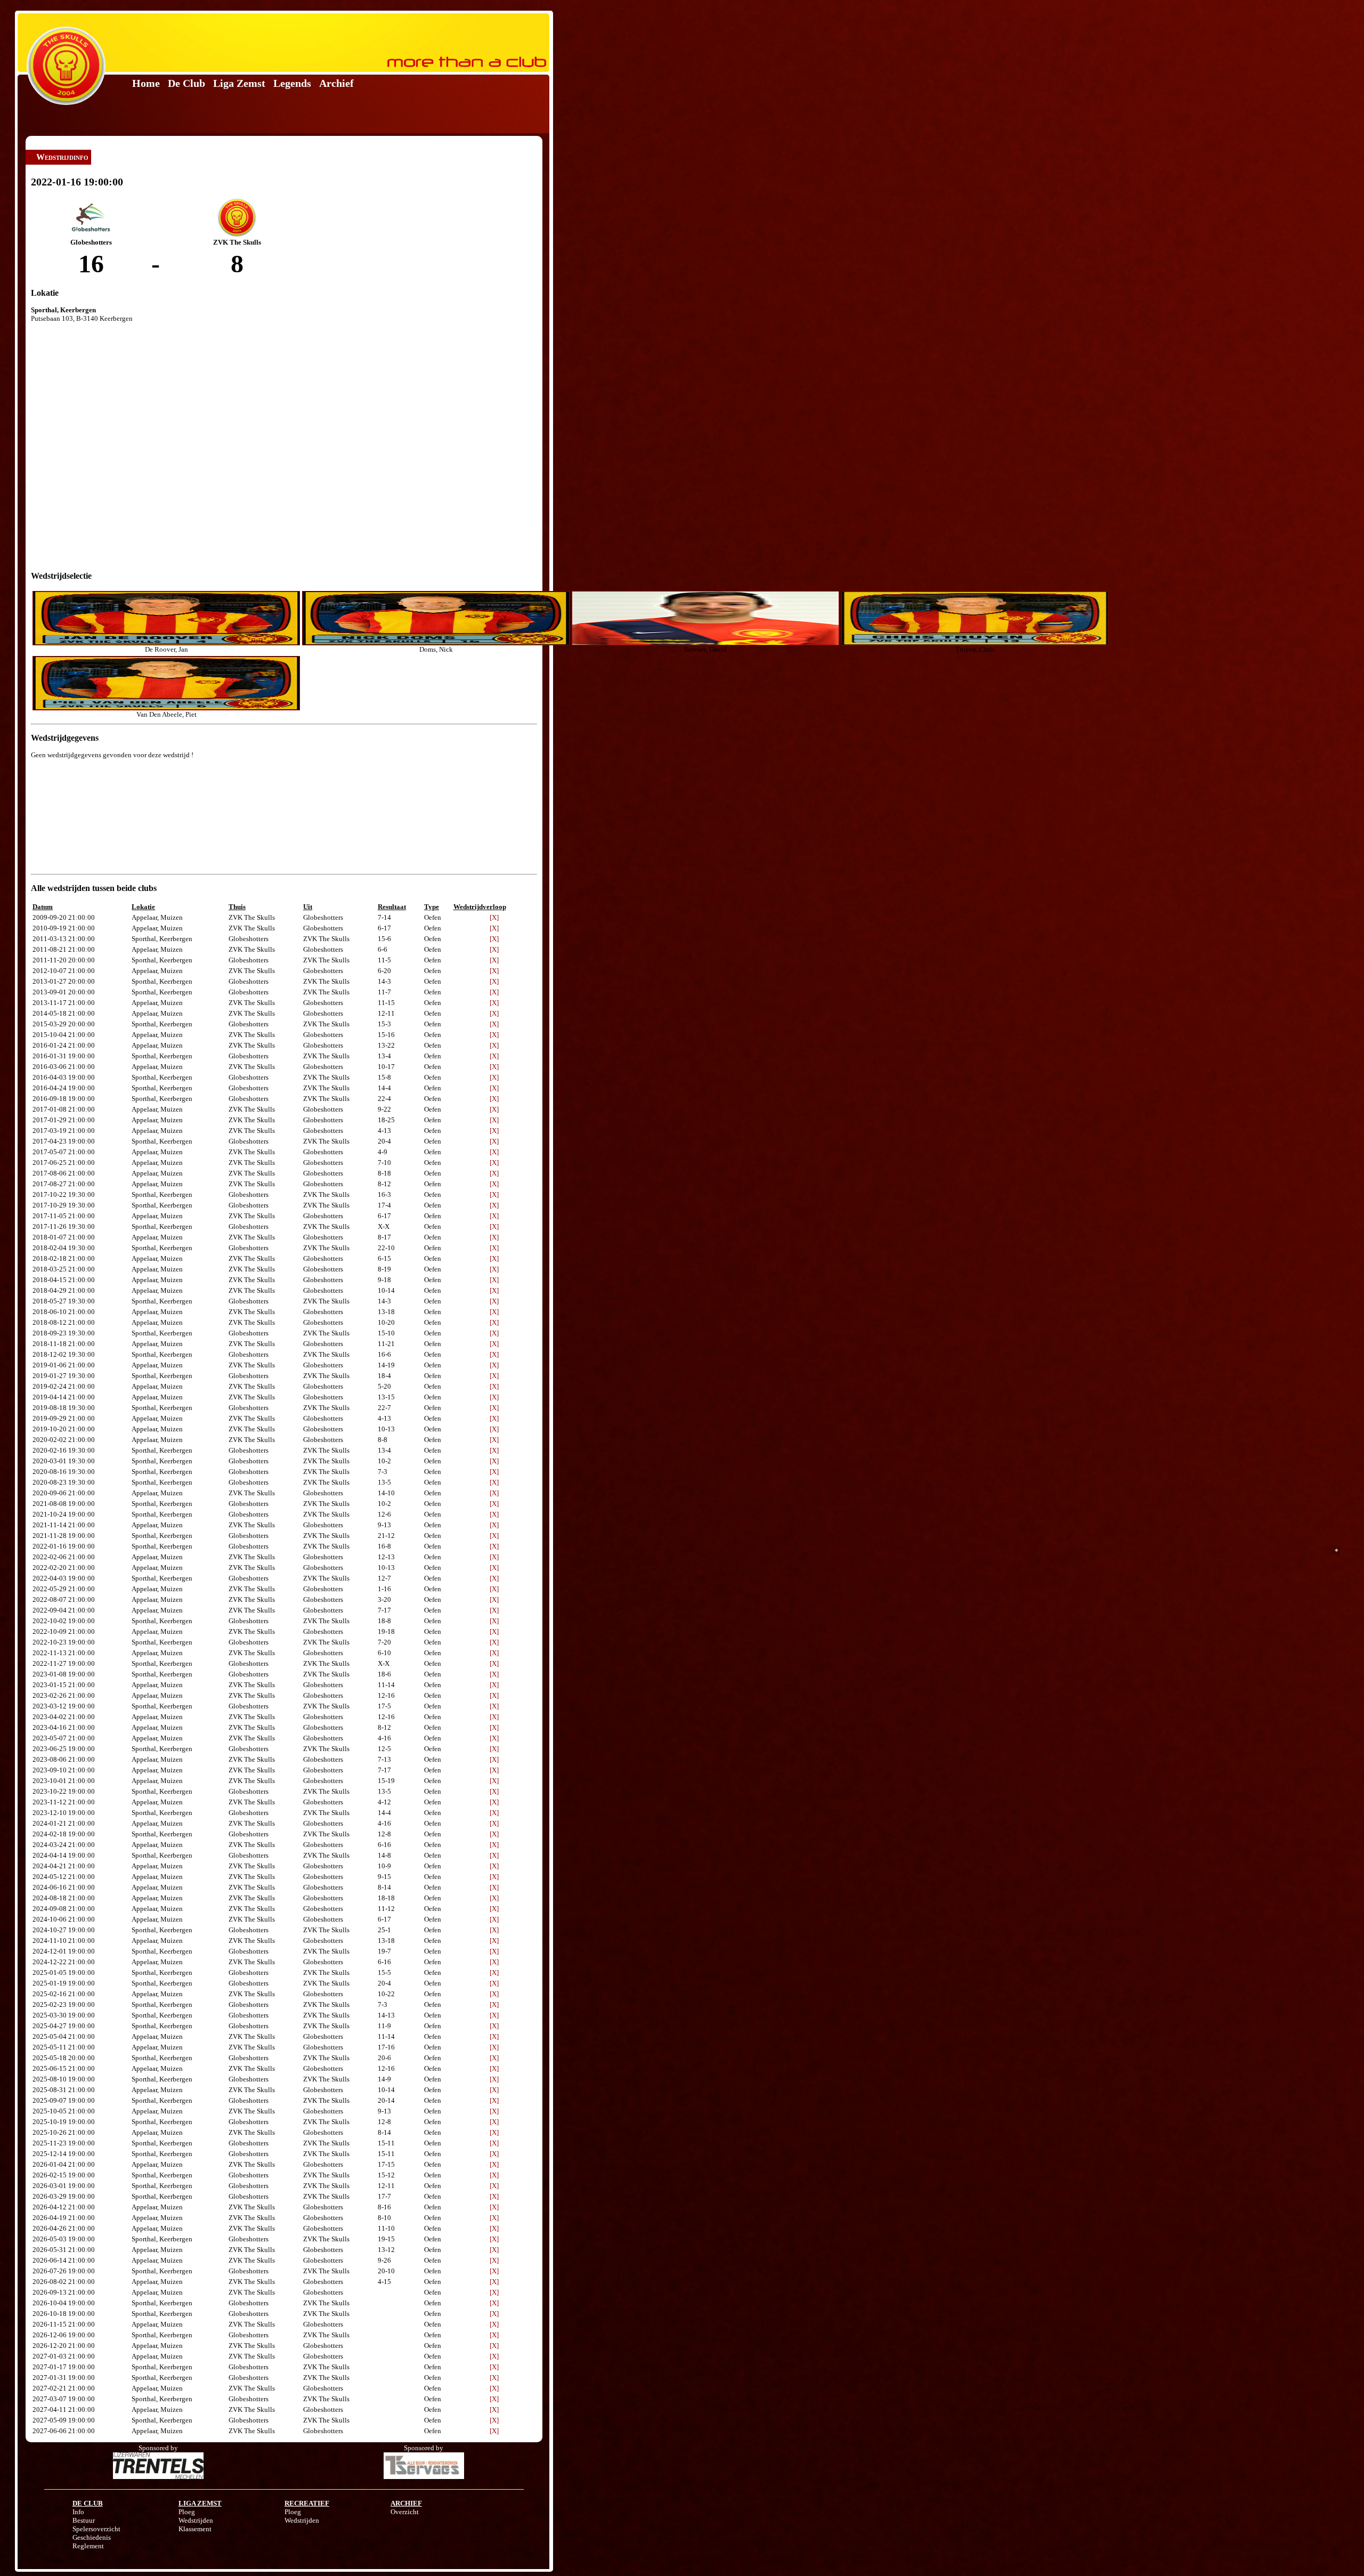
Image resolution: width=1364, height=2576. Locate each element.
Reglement (88, 2546)
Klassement (195, 2529)
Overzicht (405, 2512)
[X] (494, 917)
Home (146, 83)
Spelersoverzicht (96, 2529)
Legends (292, 83)
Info (78, 2512)
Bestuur (84, 2520)
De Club (186, 83)
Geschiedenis (92, 2537)
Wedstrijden (196, 2520)
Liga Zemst (239, 83)
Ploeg (187, 2512)
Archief (336, 83)
